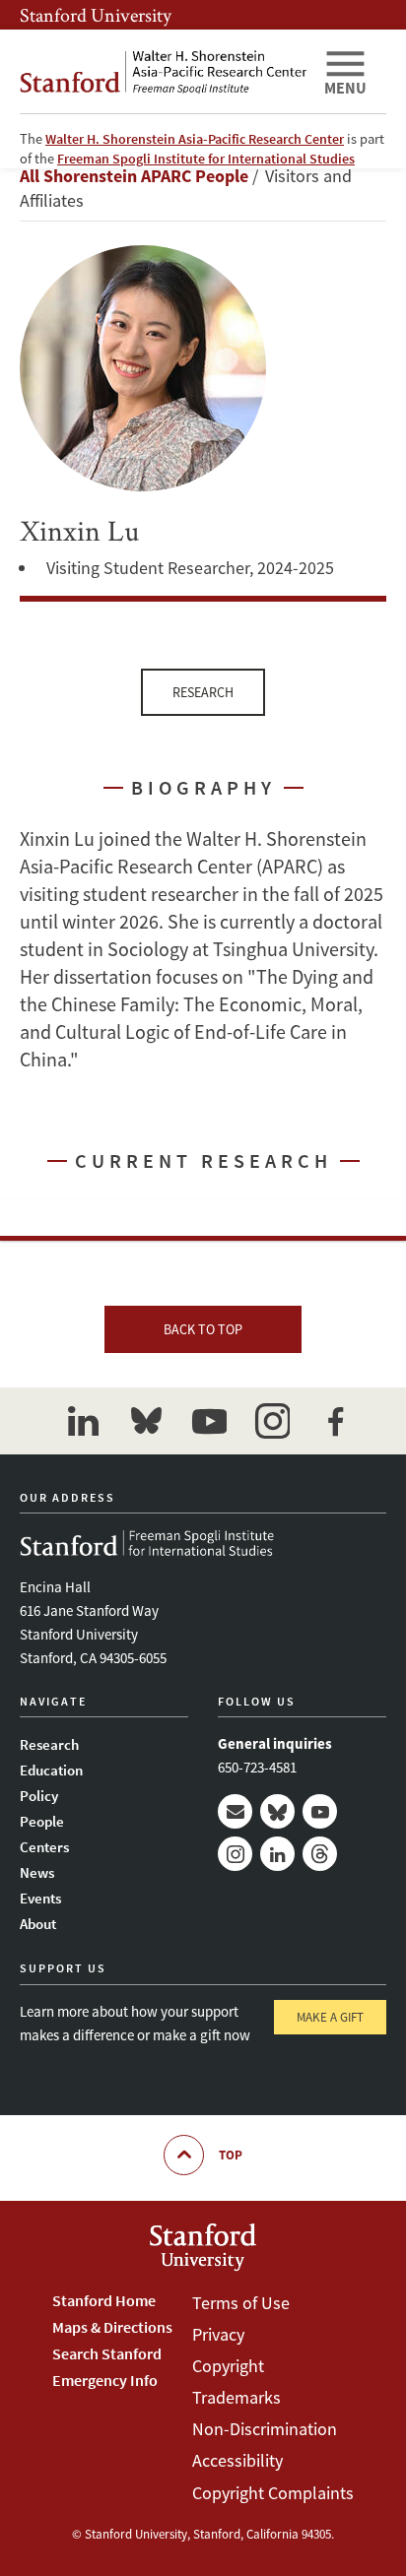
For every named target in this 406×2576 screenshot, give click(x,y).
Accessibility (237, 2460)
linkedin (83, 1421)
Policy (39, 1796)
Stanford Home (104, 2300)
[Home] (164, 71)
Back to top (203, 1329)
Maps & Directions (112, 2327)
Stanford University (96, 15)
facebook (335, 1421)
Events (40, 1898)
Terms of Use (241, 2303)
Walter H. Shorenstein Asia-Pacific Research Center (195, 139)
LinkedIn (277, 1854)
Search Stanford (107, 2353)
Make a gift (330, 2017)
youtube (209, 1421)
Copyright (228, 2366)
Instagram (235, 1854)
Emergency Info (105, 2380)
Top (231, 2155)
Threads (320, 1854)
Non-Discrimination (265, 2429)
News (37, 1872)
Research (203, 692)
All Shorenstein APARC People (134, 176)
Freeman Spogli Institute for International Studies (206, 159)
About (38, 1924)
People (42, 1821)
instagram (272, 1421)
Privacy (218, 2334)
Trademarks (237, 2397)
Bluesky (277, 1811)
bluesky (146, 1421)
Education (51, 1770)
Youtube (320, 1811)
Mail (235, 1811)
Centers (44, 1847)
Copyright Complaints (273, 2493)
